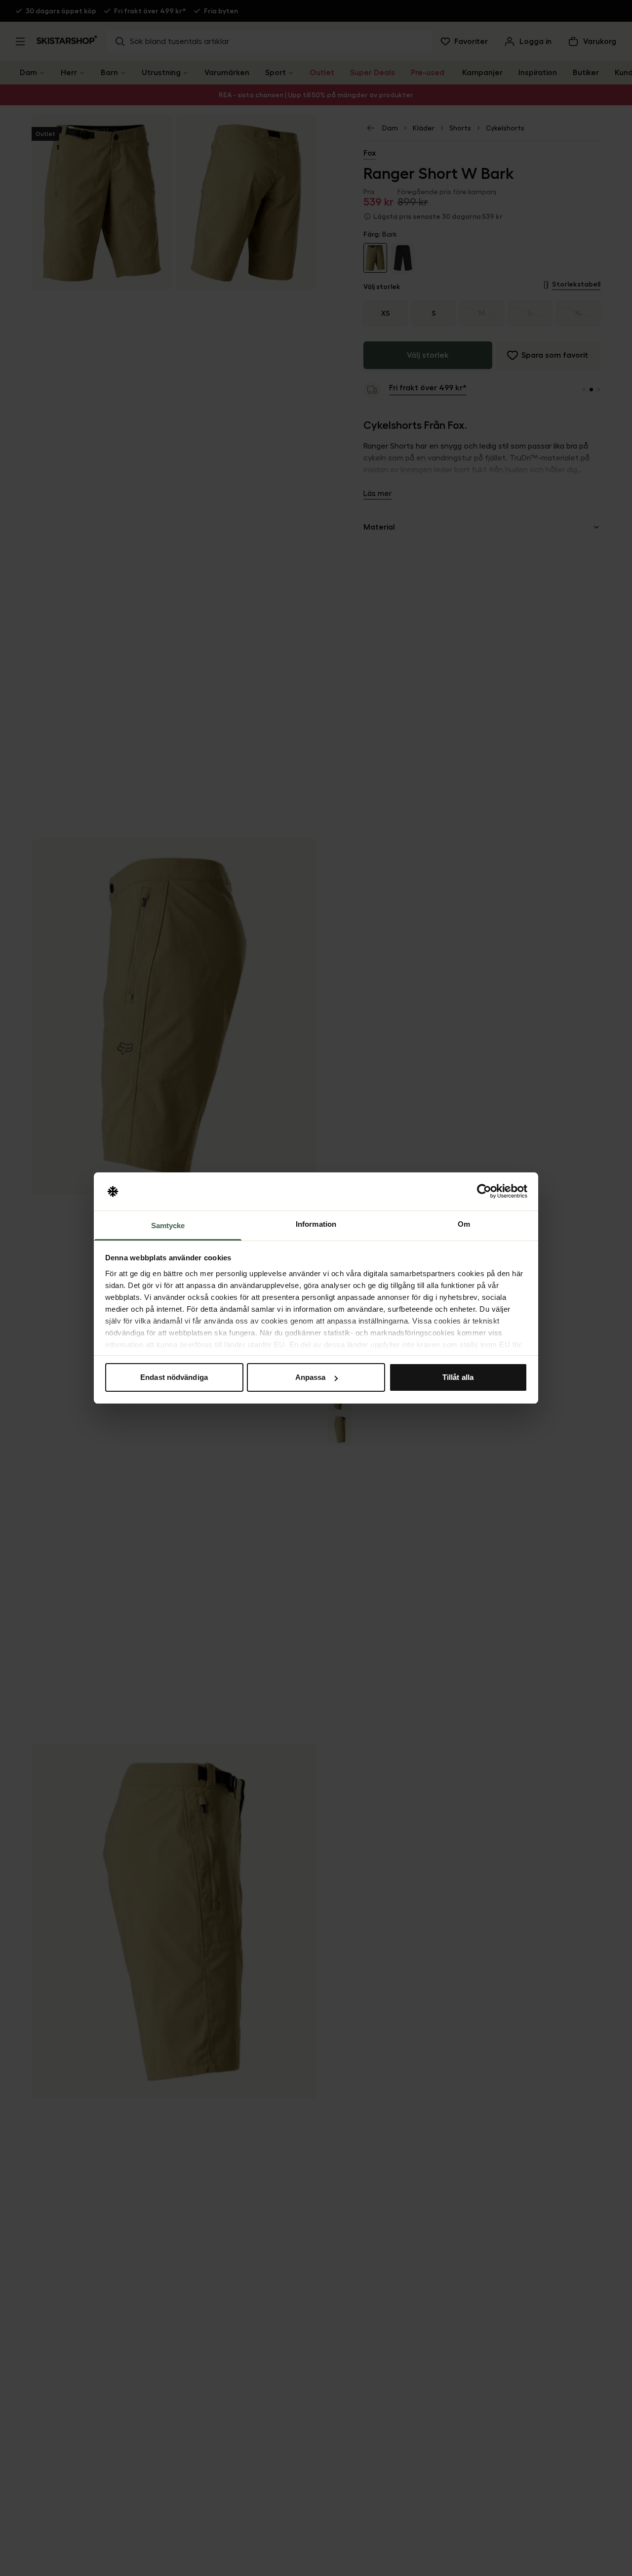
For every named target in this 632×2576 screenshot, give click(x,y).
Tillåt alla (458, 1377)
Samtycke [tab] (168, 1226)
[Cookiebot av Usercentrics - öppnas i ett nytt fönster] (484, 1192)
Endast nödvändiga (174, 1377)
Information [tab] (316, 1224)
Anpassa (311, 1377)
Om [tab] (464, 1224)
